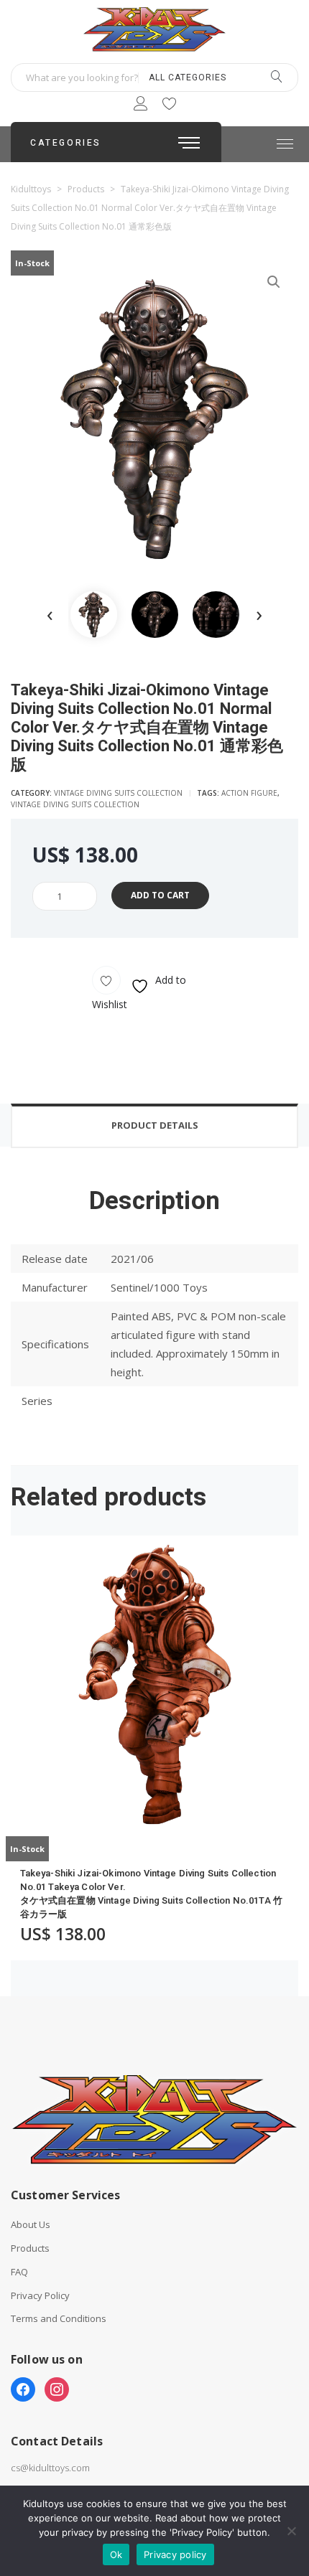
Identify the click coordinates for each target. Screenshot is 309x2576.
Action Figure (249, 793)
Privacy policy (175, 2554)
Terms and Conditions (59, 2319)
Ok (116, 2554)
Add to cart (160, 895)
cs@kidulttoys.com (50, 2468)
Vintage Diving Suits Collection (118, 793)
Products (30, 2248)
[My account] (140, 106)
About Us (31, 2225)
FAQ (19, 2272)
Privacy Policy (40, 2296)
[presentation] (50, 615)
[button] (274, 282)
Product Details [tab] (155, 1125)
